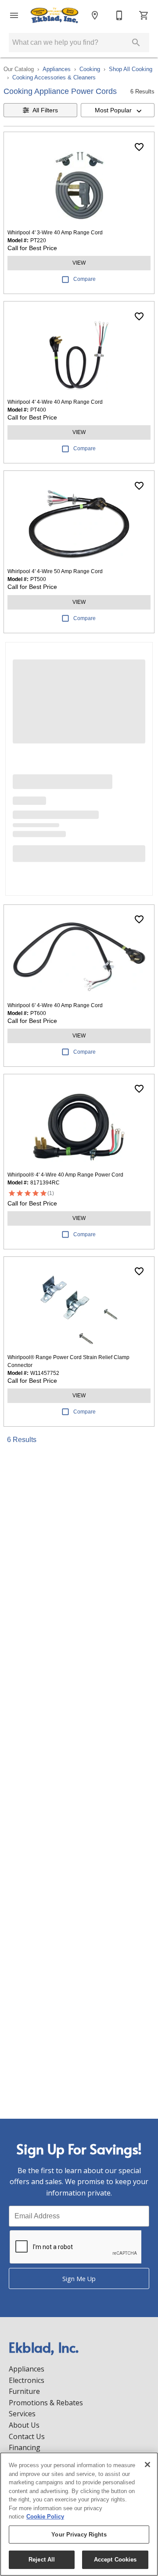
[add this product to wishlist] (139, 147)
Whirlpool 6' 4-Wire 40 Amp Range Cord (55, 1005)
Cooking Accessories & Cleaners (54, 77)
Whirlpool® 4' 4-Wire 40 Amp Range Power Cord (65, 1175)
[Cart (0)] (144, 15)
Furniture (24, 2391)
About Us (24, 2425)
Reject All (42, 2560)
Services (22, 2414)
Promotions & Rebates (46, 2403)
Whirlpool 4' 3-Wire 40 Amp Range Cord (55, 233)
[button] (14, 15)
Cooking (90, 69)
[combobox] (118, 110)
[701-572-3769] (119, 15)
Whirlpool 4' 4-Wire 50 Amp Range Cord (55, 571)
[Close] (147, 2465)
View (79, 263)
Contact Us (27, 2436)
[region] (79, 2514)
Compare (84, 279)
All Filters (45, 110)
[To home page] (54, 15)
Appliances (57, 69)
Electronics (27, 2380)
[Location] (95, 15)
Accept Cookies (115, 2560)
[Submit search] (136, 43)
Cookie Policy (45, 2517)
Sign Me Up (79, 2279)
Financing (25, 2447)
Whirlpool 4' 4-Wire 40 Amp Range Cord (55, 402)
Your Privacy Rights (79, 2535)
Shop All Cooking (131, 69)
